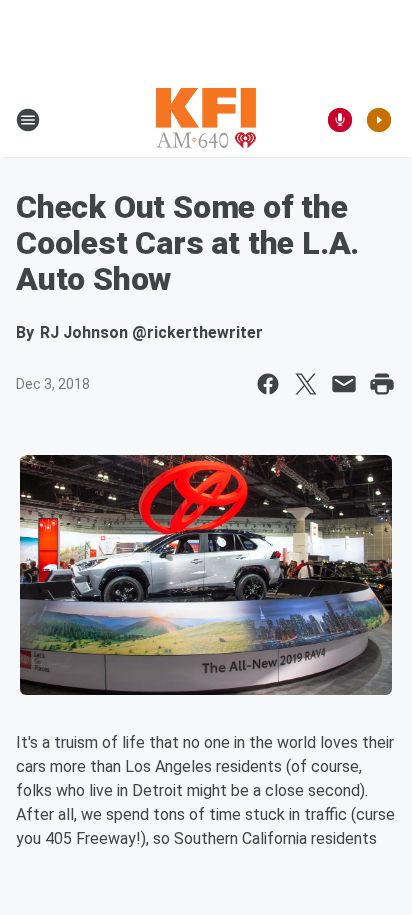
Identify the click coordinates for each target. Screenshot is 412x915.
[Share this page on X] (306, 384)
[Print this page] (382, 384)
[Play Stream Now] (379, 120)
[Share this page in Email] (344, 384)
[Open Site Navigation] (28, 120)
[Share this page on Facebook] (268, 384)
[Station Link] (206, 120)
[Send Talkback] (340, 120)
